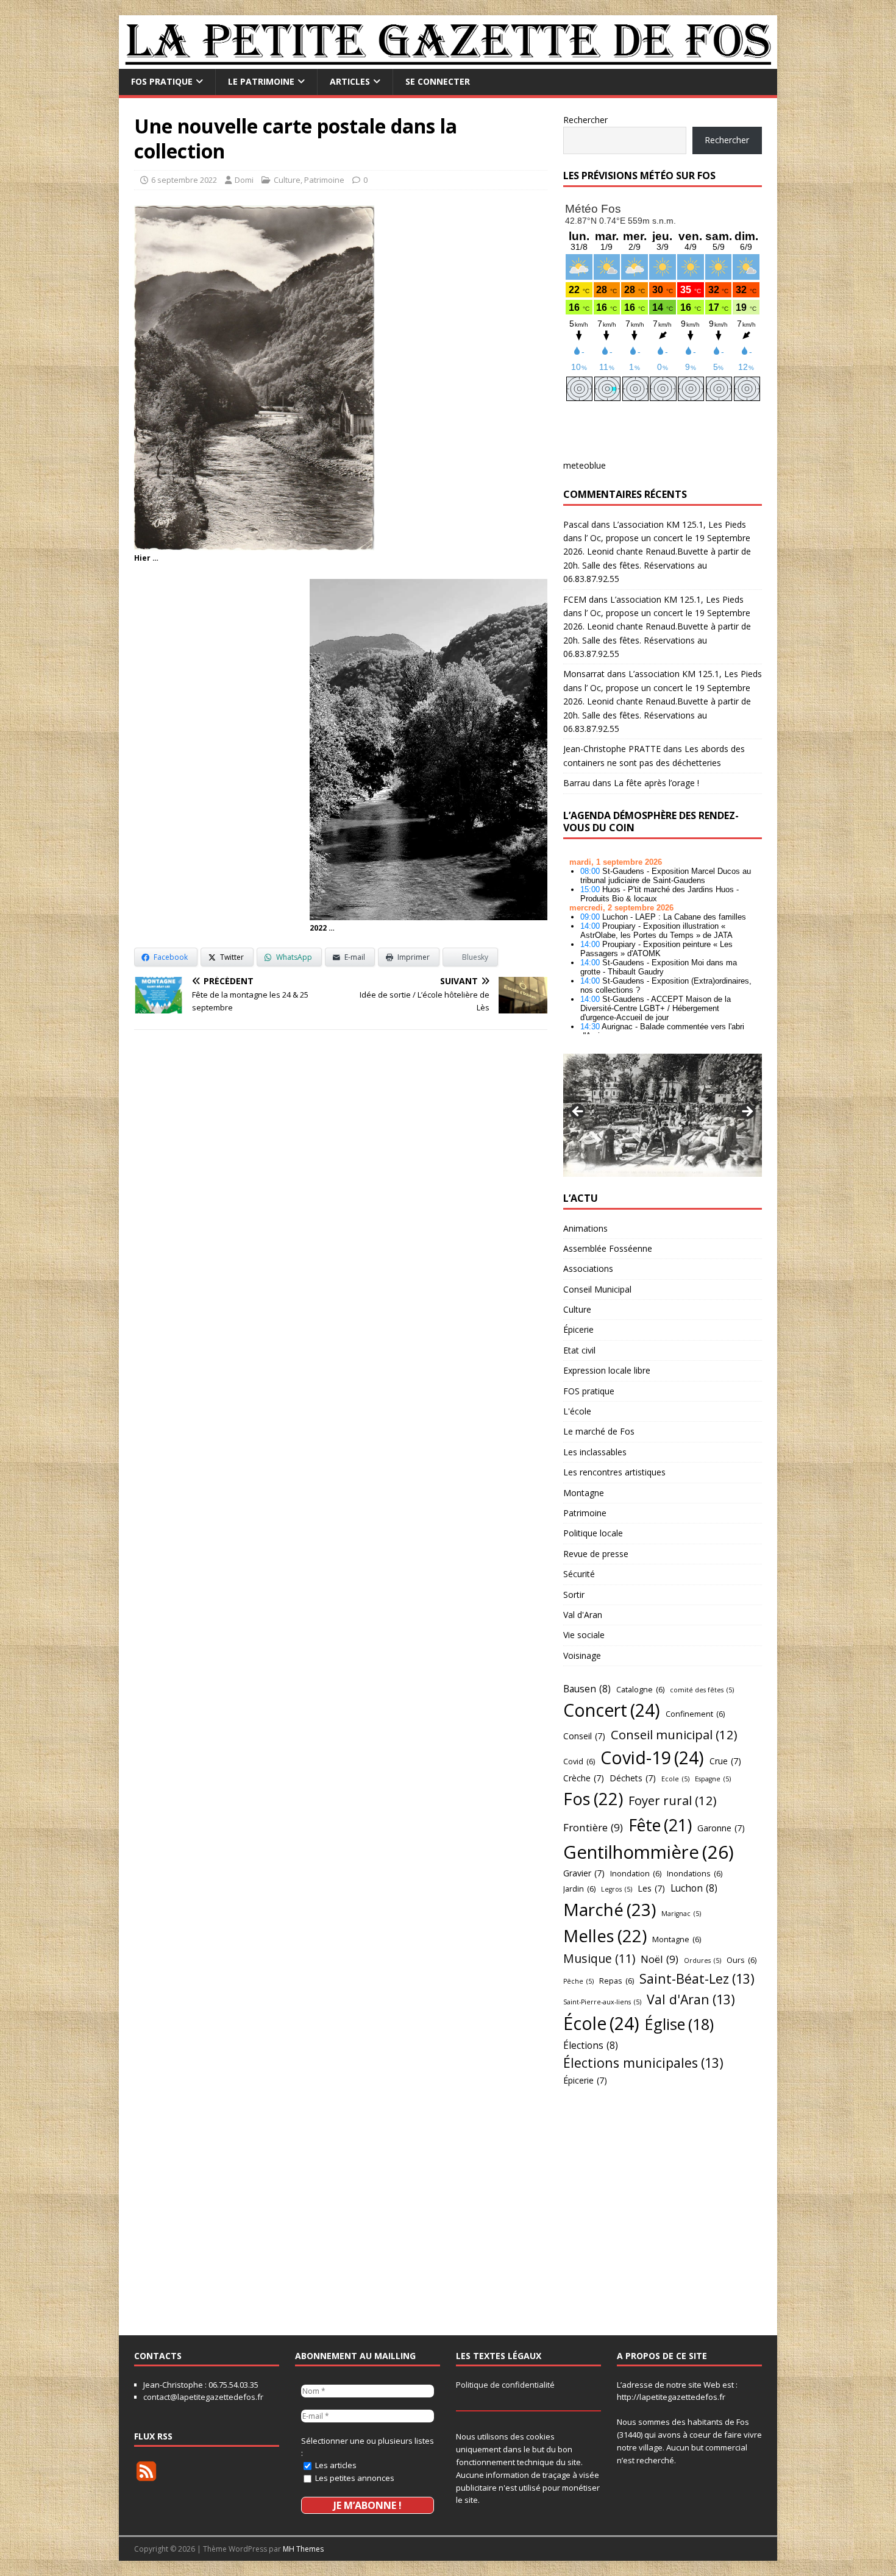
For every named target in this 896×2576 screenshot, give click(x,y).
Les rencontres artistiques (614, 1472)
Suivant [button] (747, 1112)
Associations (588, 1268)
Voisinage (582, 1655)
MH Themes (303, 2549)
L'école (577, 1411)
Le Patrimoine (261, 81)
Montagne (584, 1493)
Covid (579, 1761)
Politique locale (593, 1533)
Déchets (633, 1778)
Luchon (694, 1888)
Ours (741, 1960)
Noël (660, 1959)
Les (651, 1888)
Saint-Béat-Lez (697, 1978)
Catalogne (640, 1689)
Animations (585, 1228)
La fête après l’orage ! (656, 783)
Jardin (579, 1889)
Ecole (675, 1779)
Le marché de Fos (599, 1431)
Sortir (574, 1595)
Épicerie (578, 1329)
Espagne (713, 1779)
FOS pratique (162, 81)
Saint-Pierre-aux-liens (602, 2002)
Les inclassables (595, 1452)
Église (679, 2024)
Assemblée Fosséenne (608, 1248)
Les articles (335, 2465)
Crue (725, 1761)
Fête (660, 1825)
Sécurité (579, 1574)
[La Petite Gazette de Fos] (448, 62)
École (601, 2023)
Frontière (593, 1827)
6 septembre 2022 (184, 180)
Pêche (578, 1981)
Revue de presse (596, 1554)
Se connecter (438, 81)
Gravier (584, 1873)
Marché (610, 1909)
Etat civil (579, 1350)
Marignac (681, 1914)
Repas (617, 1981)
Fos (593, 1799)
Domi (244, 180)
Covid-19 (652, 1758)
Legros (617, 1889)
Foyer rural (673, 1800)
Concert (612, 1710)
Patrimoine (324, 180)
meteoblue (585, 465)
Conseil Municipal (597, 1289)
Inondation (636, 1873)
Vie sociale (584, 1635)
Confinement (695, 1714)
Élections (591, 2045)
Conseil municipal (674, 1734)
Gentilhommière (649, 1852)
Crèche (584, 1778)
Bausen (587, 1689)
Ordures (702, 1960)
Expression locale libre (607, 1370)
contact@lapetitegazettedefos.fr (203, 2397)
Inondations (695, 1873)
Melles (605, 1936)
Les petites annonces (354, 2478)
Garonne (721, 1828)
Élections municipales (643, 2063)
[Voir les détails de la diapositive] (663, 1115)
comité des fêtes (702, 1690)
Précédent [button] (578, 1112)
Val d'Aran (583, 1615)
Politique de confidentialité (505, 2385)
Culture (287, 180)
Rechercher (585, 120)
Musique (599, 1958)
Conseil (584, 1736)
